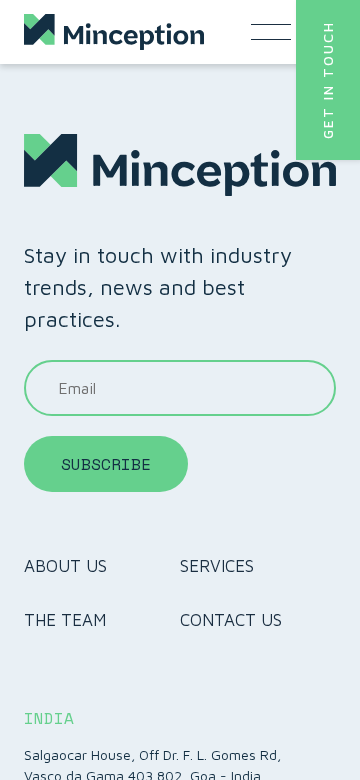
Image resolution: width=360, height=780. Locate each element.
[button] (328, 80)
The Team (65, 620)
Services (217, 566)
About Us (65, 566)
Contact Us (231, 620)
